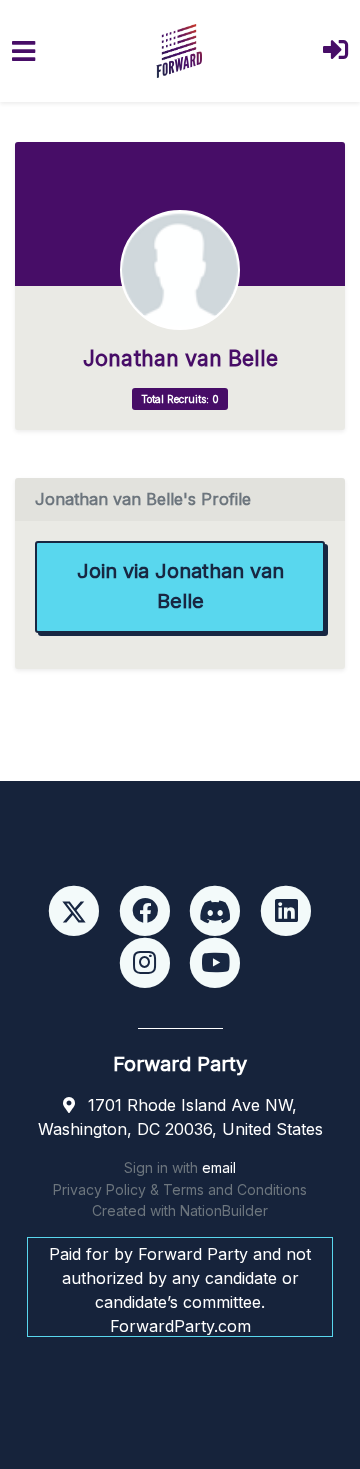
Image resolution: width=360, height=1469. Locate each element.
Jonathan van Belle (180, 358)
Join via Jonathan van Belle (180, 586)
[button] (335, 51)
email (219, 1167)
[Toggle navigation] (23, 51)
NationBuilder (224, 1210)
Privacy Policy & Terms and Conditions (180, 1189)
